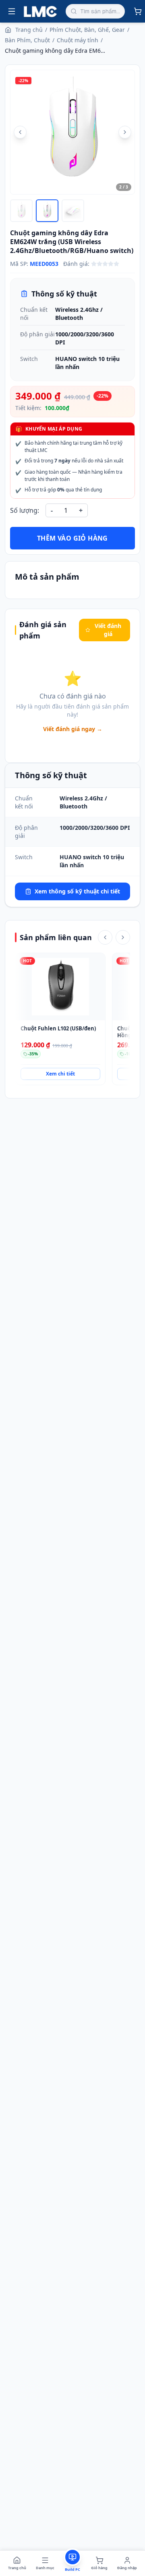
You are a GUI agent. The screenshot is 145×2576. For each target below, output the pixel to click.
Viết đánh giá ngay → (73, 729)
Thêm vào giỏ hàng (72, 538)
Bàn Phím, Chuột (27, 40)
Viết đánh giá (108, 630)
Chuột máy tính (78, 40)
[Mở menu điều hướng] (12, 11)
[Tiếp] (123, 937)
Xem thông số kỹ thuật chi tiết (77, 891)
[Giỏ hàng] (138, 11)
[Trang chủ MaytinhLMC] (40, 11)
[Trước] (105, 937)
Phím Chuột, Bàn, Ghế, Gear (87, 30)
